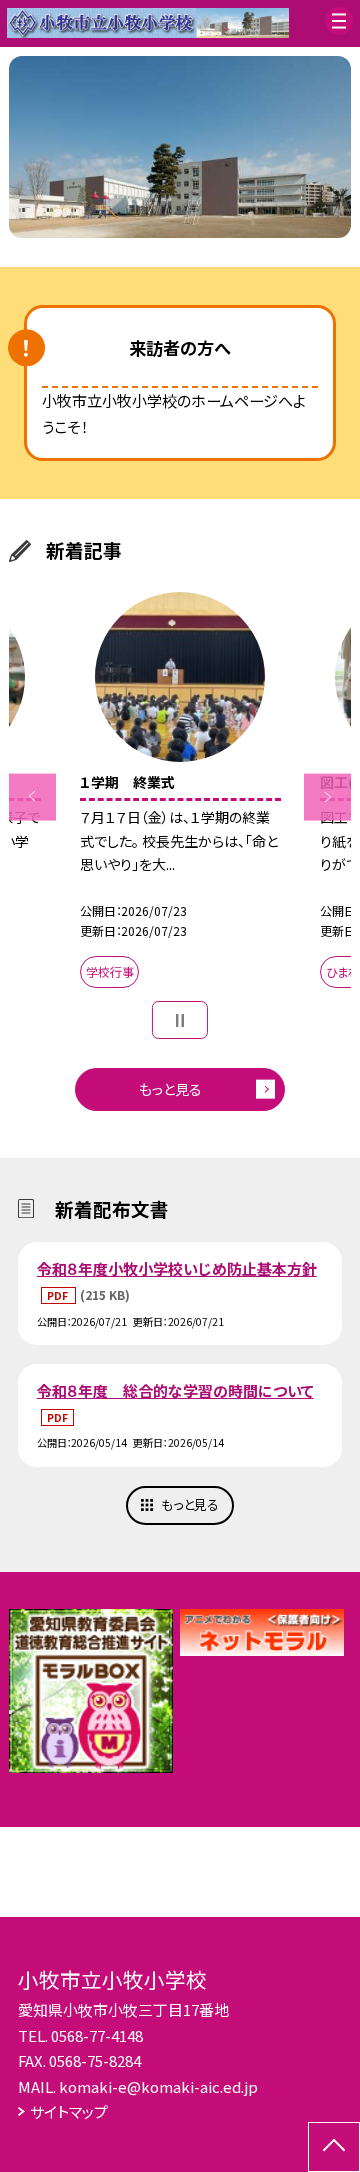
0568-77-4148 (97, 2035)
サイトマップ (69, 2111)
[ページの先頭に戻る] (334, 2147)
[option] (180, 147)
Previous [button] (32, 796)
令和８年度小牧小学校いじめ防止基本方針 (177, 1268)
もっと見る (170, 1089)
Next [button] (327, 796)
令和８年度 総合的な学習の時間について (175, 1390)
